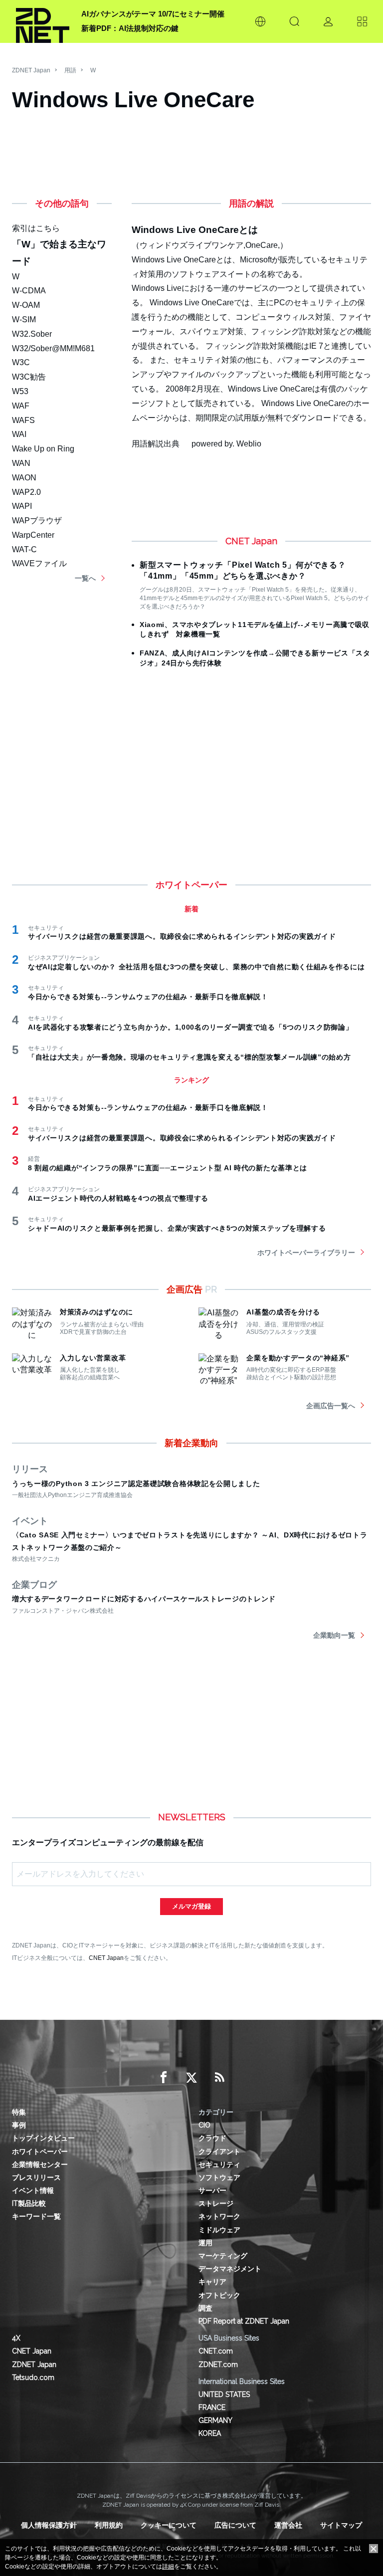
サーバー (212, 2190)
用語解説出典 (156, 444)
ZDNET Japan (31, 70)
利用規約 (109, 2525)
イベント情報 (33, 2190)
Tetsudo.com (33, 2377)
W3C (21, 362)
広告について (235, 2525)
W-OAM (26, 305)
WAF (21, 406)
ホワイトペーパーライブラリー (306, 1253)
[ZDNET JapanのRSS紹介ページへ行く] (219, 2078)
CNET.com (216, 2351)
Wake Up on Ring (43, 449)
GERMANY (215, 2420)
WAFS (23, 420)
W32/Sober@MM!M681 (53, 348)
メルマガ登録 (191, 1906)
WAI (19, 434)
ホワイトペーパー (40, 2151)
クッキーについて (169, 2525)
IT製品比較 (29, 2203)
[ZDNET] (43, 21)
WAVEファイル (39, 563)
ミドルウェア (219, 2230)
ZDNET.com (218, 2364)
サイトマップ (341, 2525)
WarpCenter (33, 535)
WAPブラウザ (37, 521)
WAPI (22, 506)
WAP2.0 (26, 492)
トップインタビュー (43, 2138)
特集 (19, 2112)
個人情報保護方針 (49, 2525)
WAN (21, 463)
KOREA (210, 2433)
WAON (24, 478)
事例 (19, 2125)
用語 (70, 70)
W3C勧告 (29, 377)
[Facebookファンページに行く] (164, 2078)
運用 (205, 2243)
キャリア (212, 2282)
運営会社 (288, 2525)
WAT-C (24, 549)
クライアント (219, 2151)
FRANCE (212, 2407)
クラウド (212, 2138)
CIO (204, 2125)
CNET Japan (106, 1958)
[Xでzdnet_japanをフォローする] (191, 2078)
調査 (205, 2308)
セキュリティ (219, 2164)
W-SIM (24, 320)
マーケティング (223, 2256)
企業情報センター (40, 2164)
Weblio (249, 444)
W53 (20, 391)
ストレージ (216, 2203)
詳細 (168, 2567)
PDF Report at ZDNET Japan (244, 2321)
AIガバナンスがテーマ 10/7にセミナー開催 (153, 14)
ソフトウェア (219, 2177)
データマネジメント (230, 2269)
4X (16, 2338)
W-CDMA (29, 291)
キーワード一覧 (36, 2216)
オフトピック (219, 2295)
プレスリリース (36, 2177)
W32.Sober (32, 334)
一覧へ (85, 578)
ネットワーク (219, 2216)
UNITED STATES (224, 2394)
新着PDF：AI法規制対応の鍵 (130, 28)
